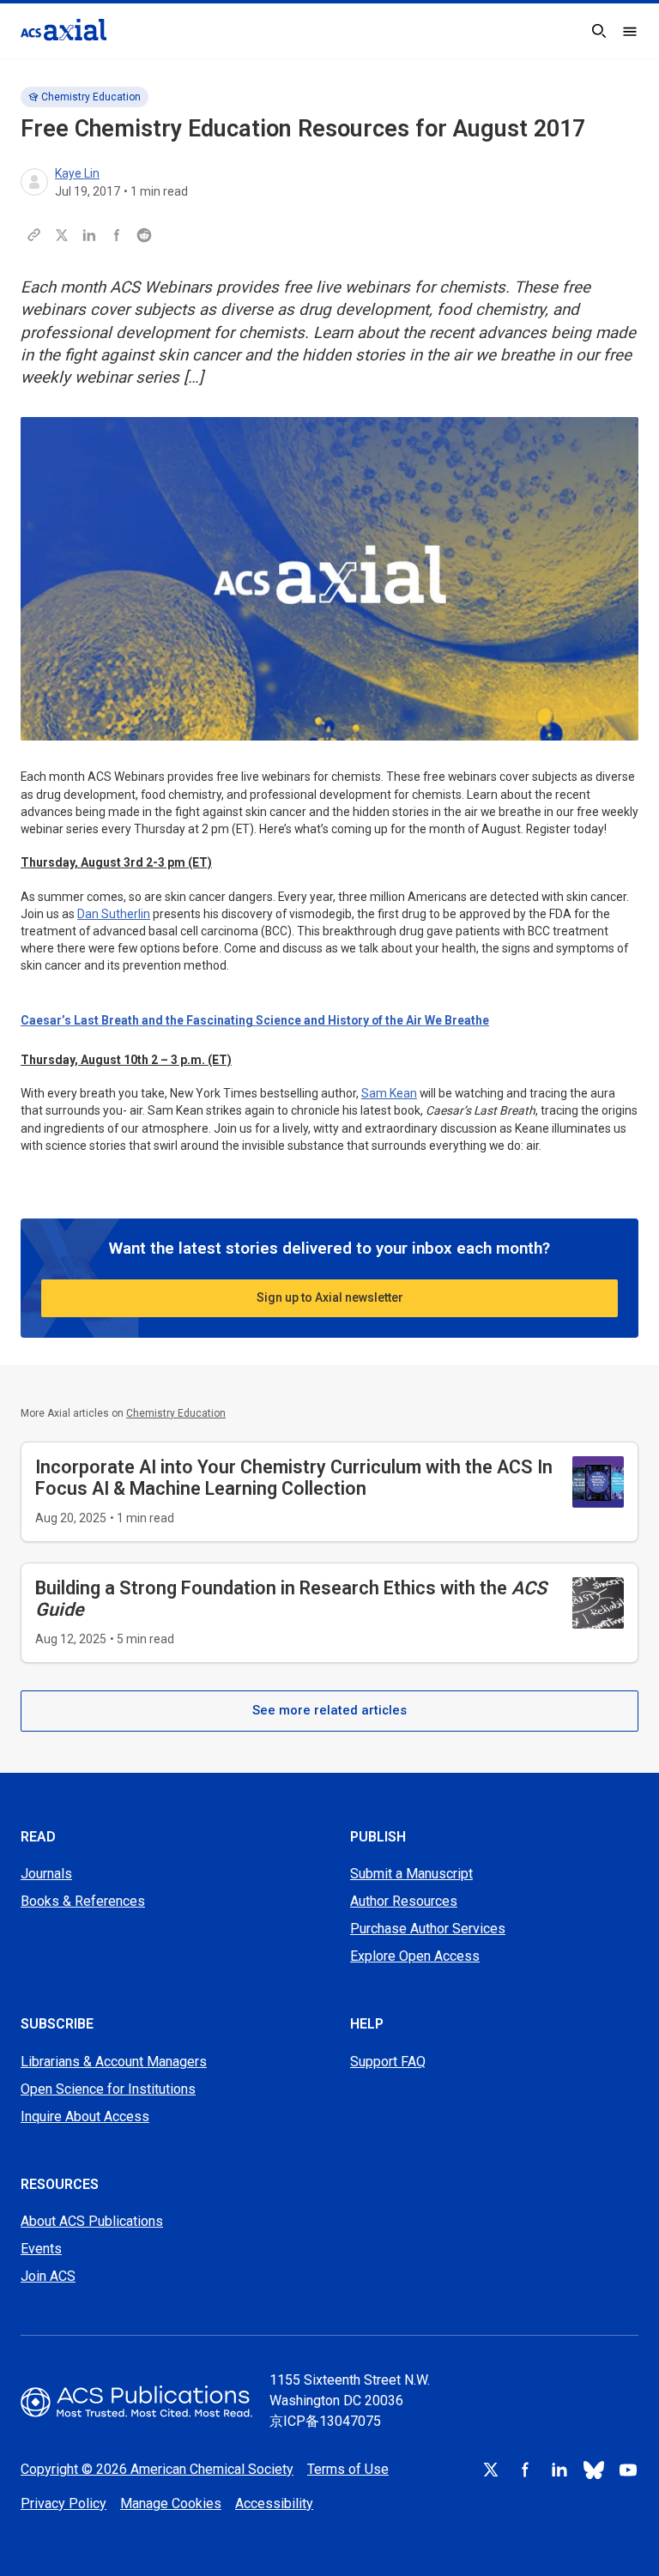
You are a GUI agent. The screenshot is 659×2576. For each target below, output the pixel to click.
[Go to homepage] (63, 30)
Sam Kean (389, 1093)
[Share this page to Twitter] (62, 235)
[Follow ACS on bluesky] (594, 2470)
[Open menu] (630, 31)
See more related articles (329, 1710)
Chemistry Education (91, 97)
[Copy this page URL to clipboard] (34, 235)
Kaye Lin (77, 173)
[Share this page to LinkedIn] (89, 235)
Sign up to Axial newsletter (330, 1297)
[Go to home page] (136, 2401)
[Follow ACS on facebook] (525, 2470)
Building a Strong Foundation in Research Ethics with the (291, 1599)
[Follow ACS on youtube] (628, 2470)
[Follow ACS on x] (491, 2470)
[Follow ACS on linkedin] (559, 2470)
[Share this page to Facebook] (117, 235)
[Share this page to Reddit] (144, 235)
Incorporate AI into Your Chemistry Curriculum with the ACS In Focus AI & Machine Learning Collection (294, 1478)
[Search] (599, 31)
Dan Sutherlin (114, 914)
